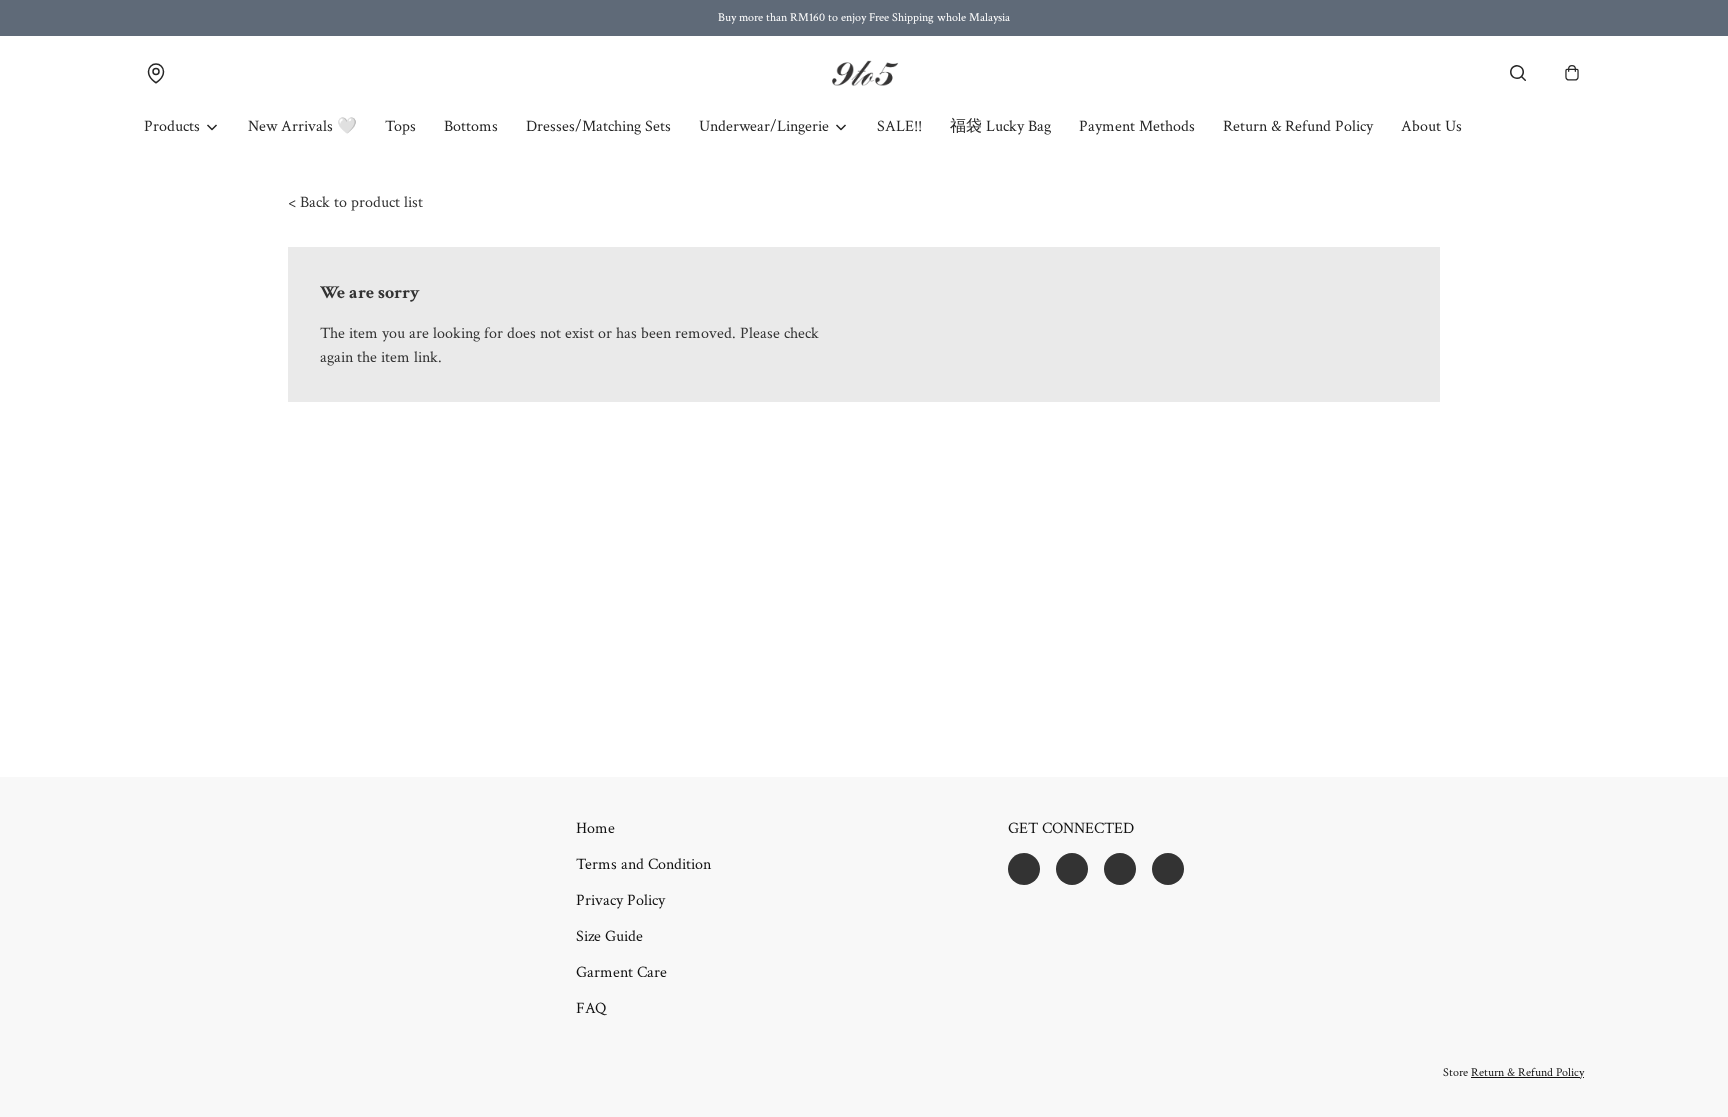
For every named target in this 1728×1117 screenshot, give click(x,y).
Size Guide (609, 936)
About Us (1431, 126)
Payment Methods (1137, 126)
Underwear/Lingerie (764, 126)
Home (595, 828)
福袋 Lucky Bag (1000, 126)
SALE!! (899, 126)
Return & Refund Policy (1298, 126)
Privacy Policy (620, 900)
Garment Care (621, 972)
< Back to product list (355, 202)
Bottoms (471, 126)
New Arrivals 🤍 (302, 126)
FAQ (591, 1008)
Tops (400, 126)
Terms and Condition (643, 864)
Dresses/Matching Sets (598, 126)
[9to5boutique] (864, 73)
